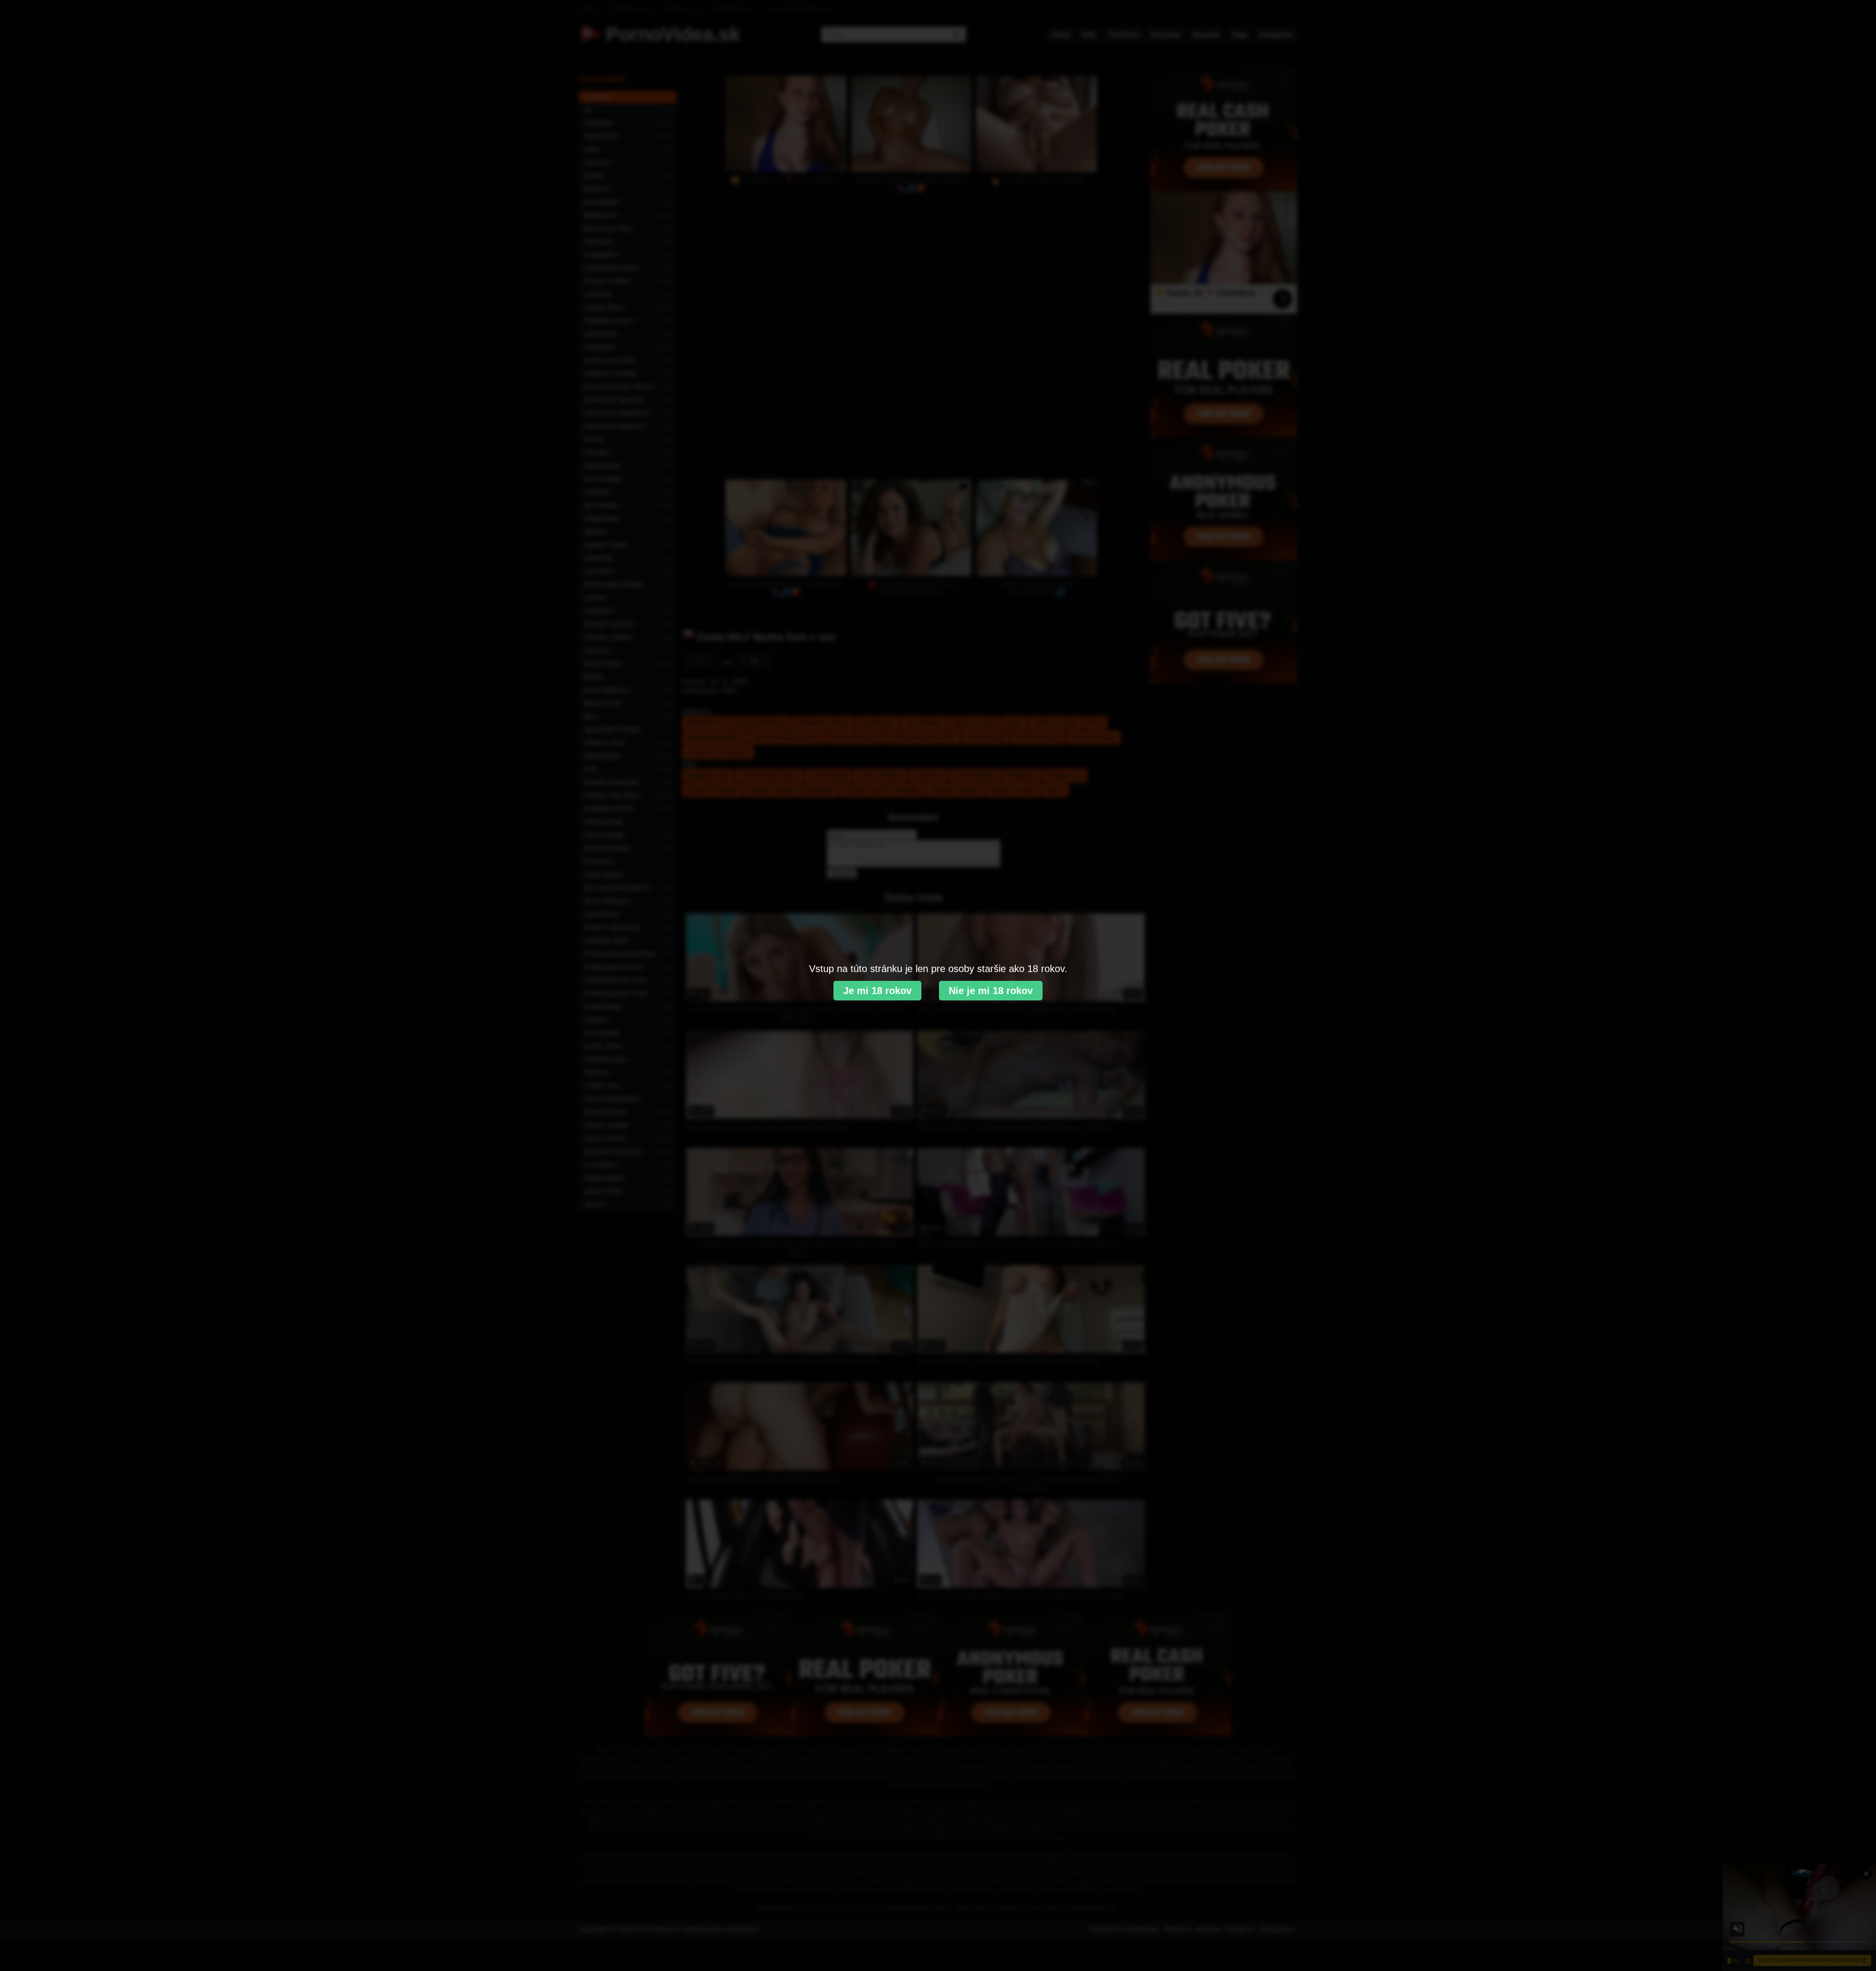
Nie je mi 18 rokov (991, 991)
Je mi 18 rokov (877, 991)
